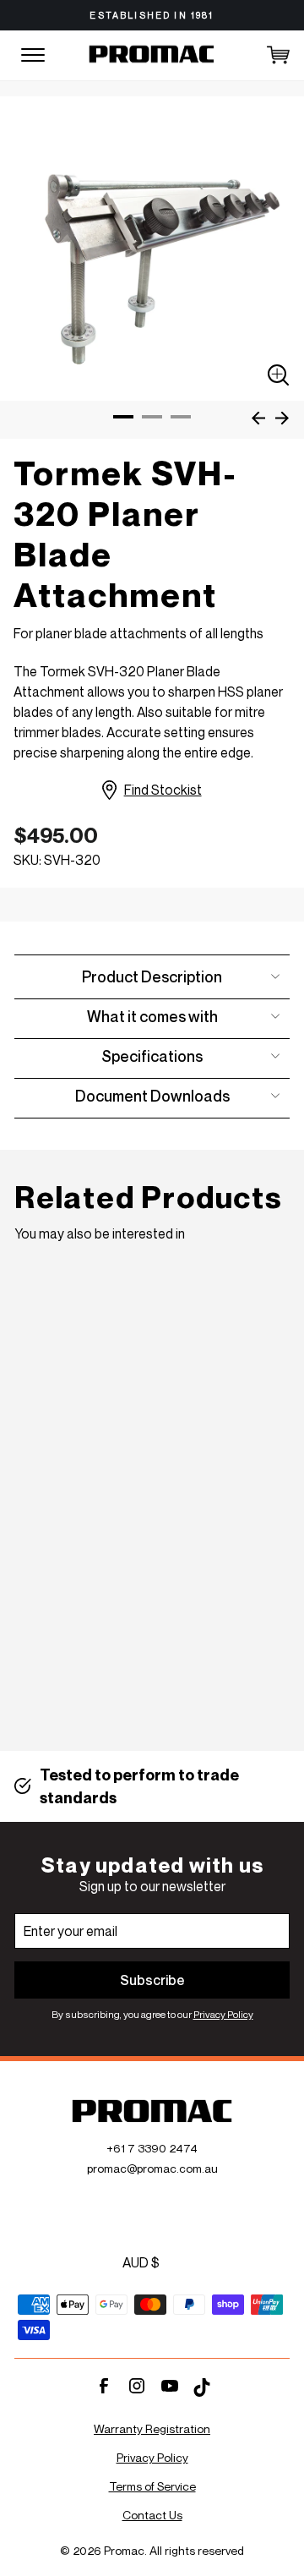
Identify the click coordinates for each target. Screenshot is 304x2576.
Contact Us (152, 2515)
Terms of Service (152, 2486)
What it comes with (152, 1016)
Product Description (152, 976)
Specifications (152, 1056)
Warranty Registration (152, 2428)
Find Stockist (163, 790)
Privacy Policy (223, 2014)
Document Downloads (152, 1096)
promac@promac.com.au (152, 2168)
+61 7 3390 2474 (152, 2148)
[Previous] (256, 418)
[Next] (280, 418)
